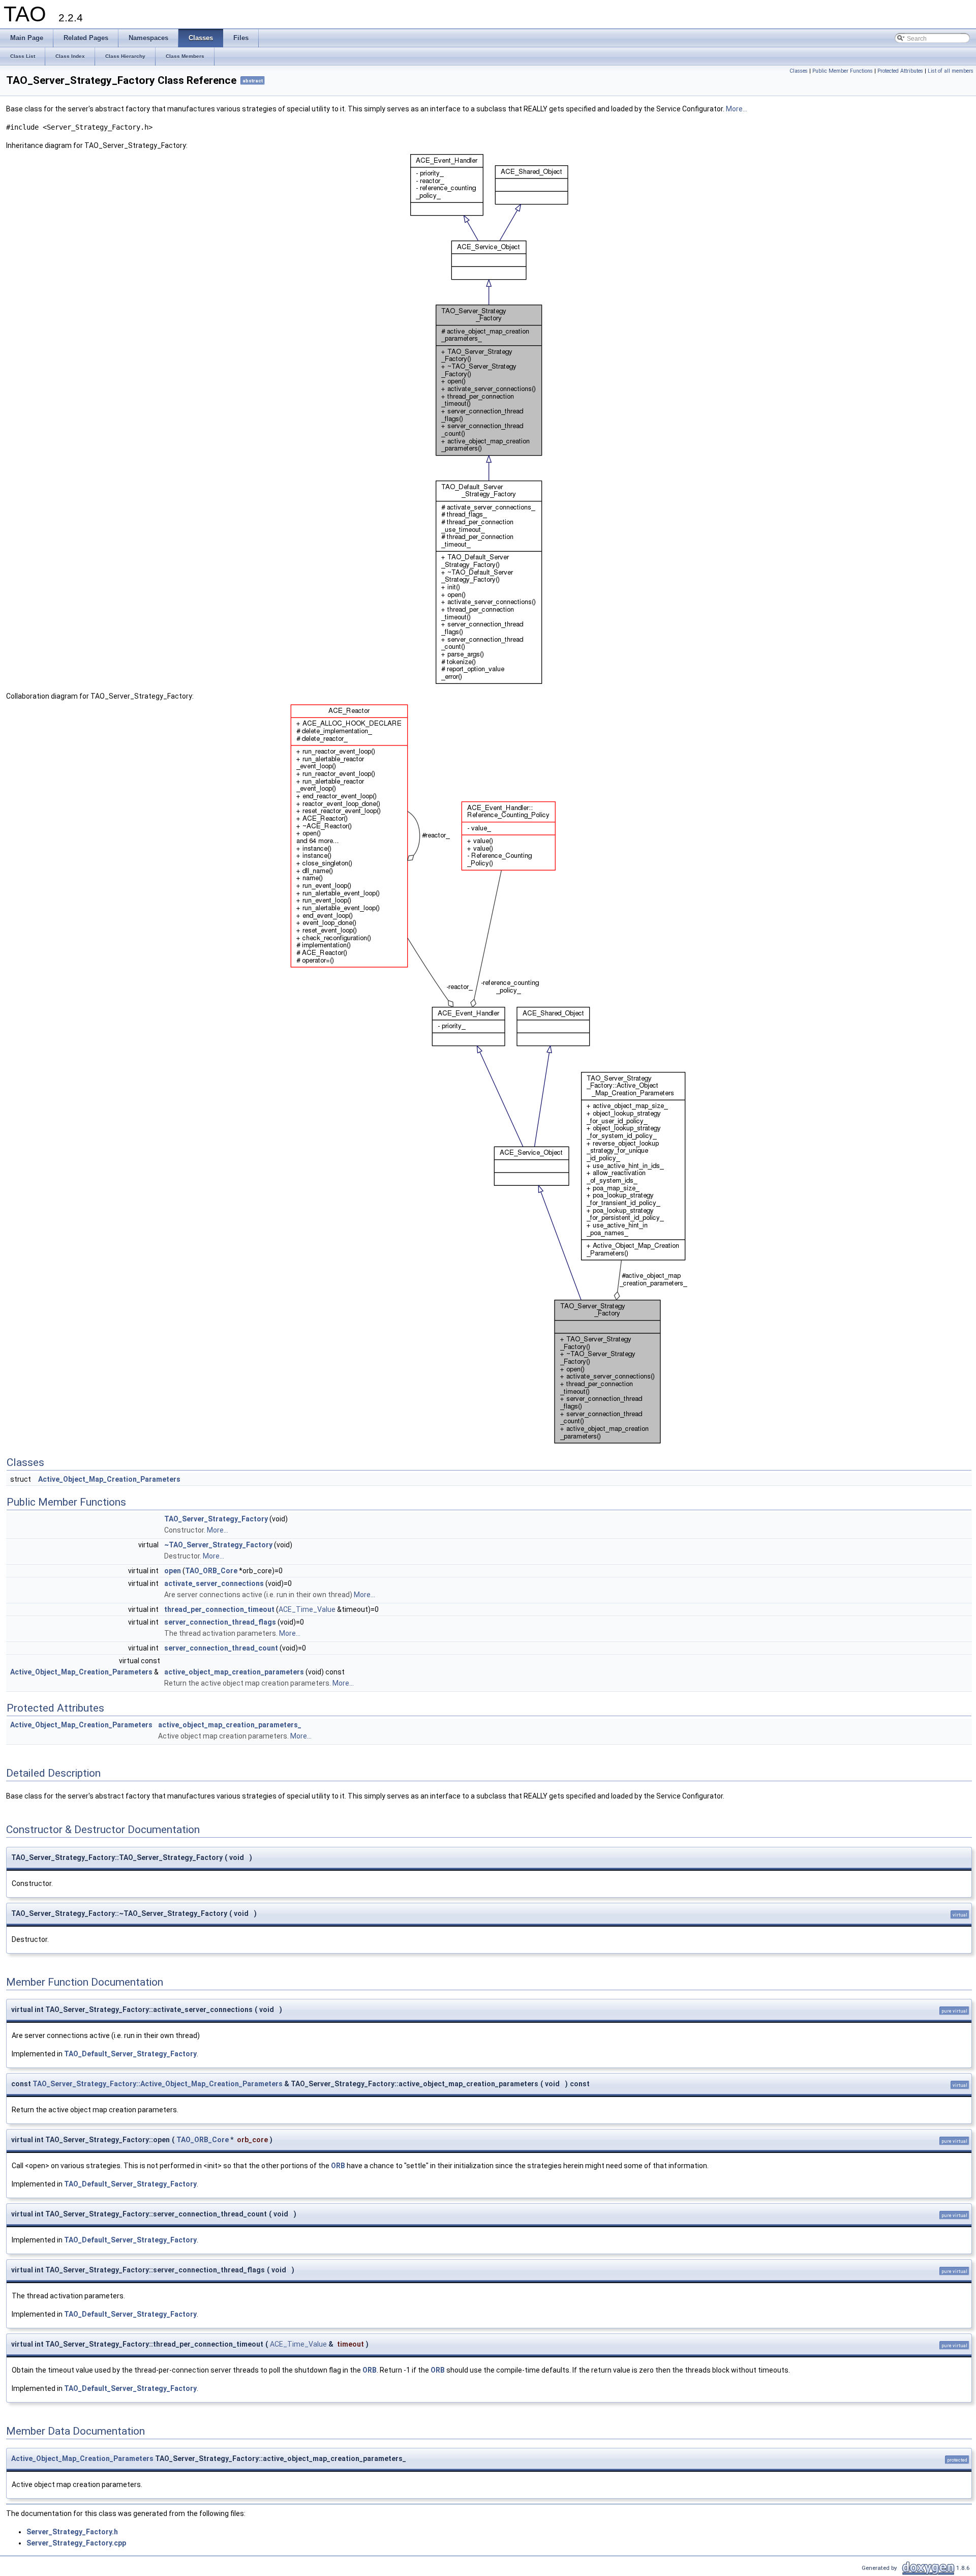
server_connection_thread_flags (220, 1622)
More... (737, 109)
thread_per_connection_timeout (219, 1609)
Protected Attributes (900, 71)
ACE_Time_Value (307, 1609)
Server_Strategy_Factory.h (72, 2532)
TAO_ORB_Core (211, 1571)
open (173, 1571)
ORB (338, 2166)
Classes (799, 71)
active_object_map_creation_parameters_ (230, 1725)
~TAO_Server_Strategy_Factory (218, 1545)
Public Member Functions (843, 71)
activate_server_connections (214, 1583)
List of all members (951, 71)
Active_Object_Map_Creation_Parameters (109, 1479)
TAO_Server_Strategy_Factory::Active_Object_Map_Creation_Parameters (158, 2084)
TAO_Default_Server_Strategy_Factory (130, 2054)
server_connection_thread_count (221, 1648)
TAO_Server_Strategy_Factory (216, 1519)
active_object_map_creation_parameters (234, 1672)
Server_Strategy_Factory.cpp (76, 2543)
